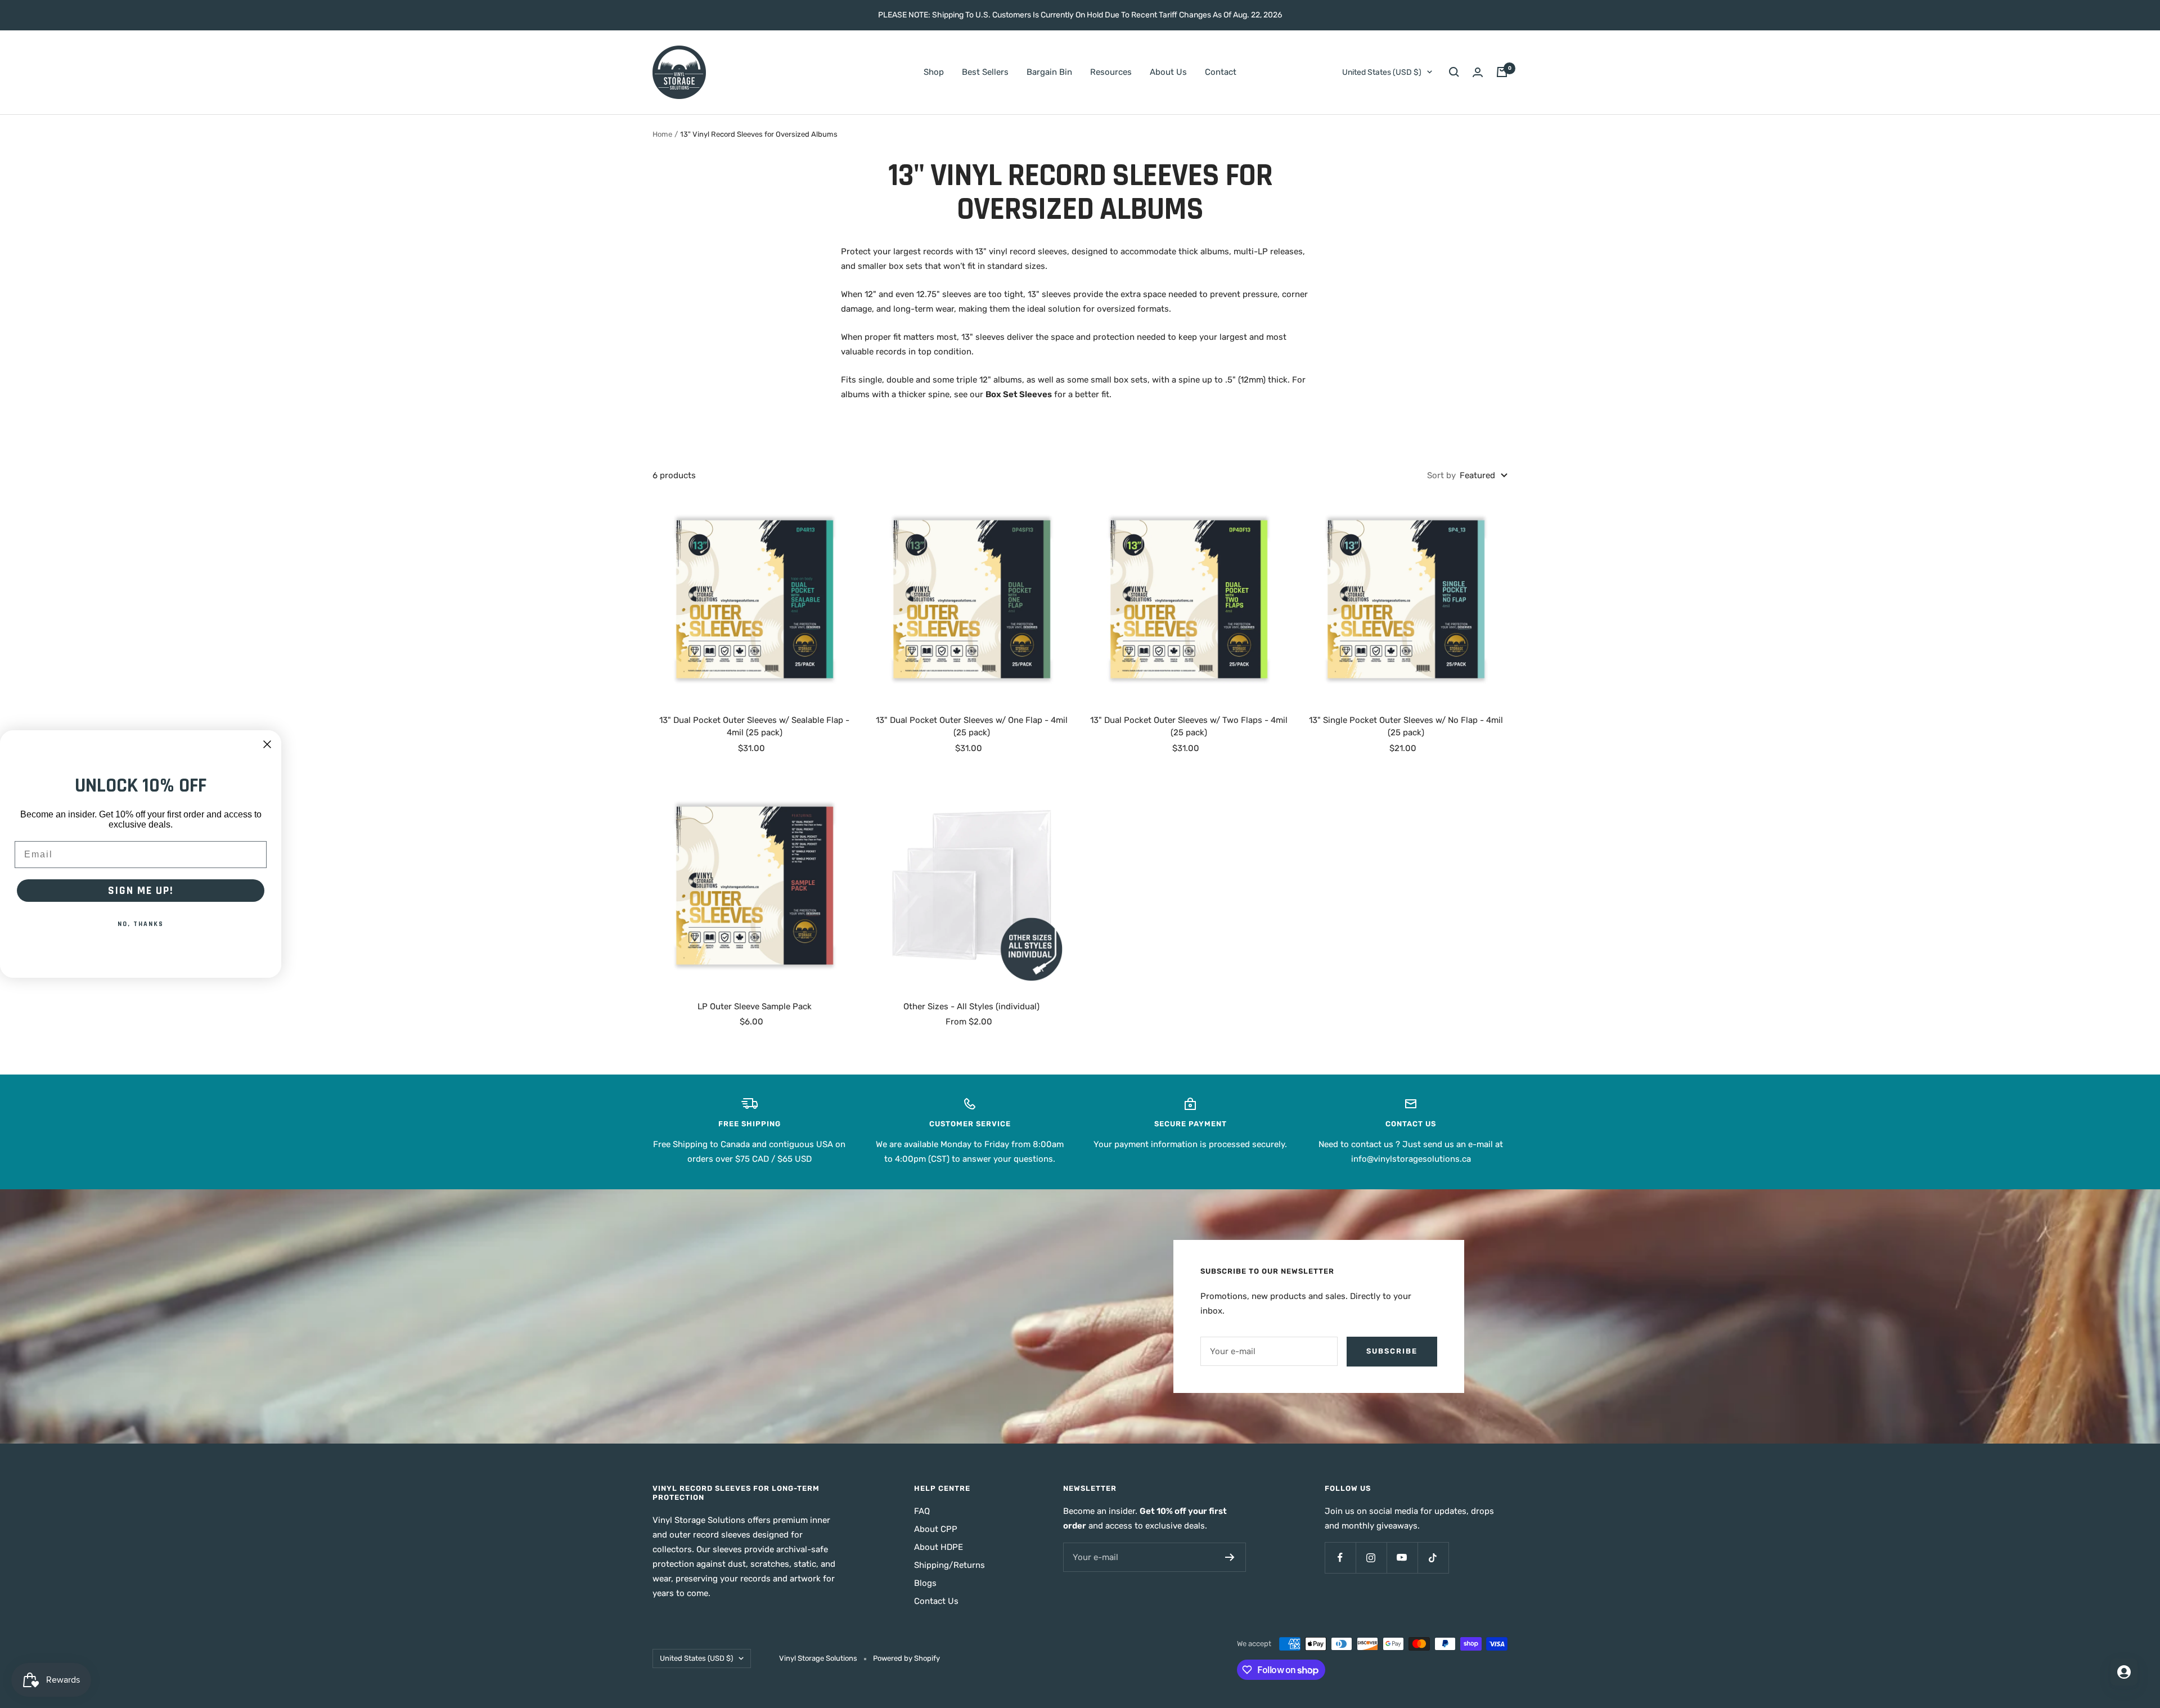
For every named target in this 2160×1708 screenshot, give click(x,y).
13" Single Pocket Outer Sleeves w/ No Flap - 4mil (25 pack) (1406, 727)
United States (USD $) (1382, 72)
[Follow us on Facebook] (1340, 1558)
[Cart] (1502, 72)
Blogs (925, 1583)
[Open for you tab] (2124, 1672)
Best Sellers (985, 72)
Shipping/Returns (949, 1565)
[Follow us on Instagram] (1371, 1558)
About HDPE (939, 1547)
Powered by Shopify (906, 1658)
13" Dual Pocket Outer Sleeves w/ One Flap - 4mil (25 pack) (972, 727)
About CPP (936, 1529)
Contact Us (936, 1601)
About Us (1168, 72)
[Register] (1230, 1557)
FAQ (922, 1511)
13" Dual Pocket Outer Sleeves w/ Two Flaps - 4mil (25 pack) (1189, 727)
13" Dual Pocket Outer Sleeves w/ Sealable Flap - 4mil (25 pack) (754, 727)
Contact (1221, 72)
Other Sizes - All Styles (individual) (971, 1006)
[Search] (1454, 72)
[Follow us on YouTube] (1402, 1558)
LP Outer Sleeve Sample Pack (755, 1006)
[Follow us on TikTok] (1433, 1558)
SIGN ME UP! (141, 891)
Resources (1111, 72)
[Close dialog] (267, 744)
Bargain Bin (1049, 72)
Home (662, 134)
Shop (934, 72)
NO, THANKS (141, 924)
